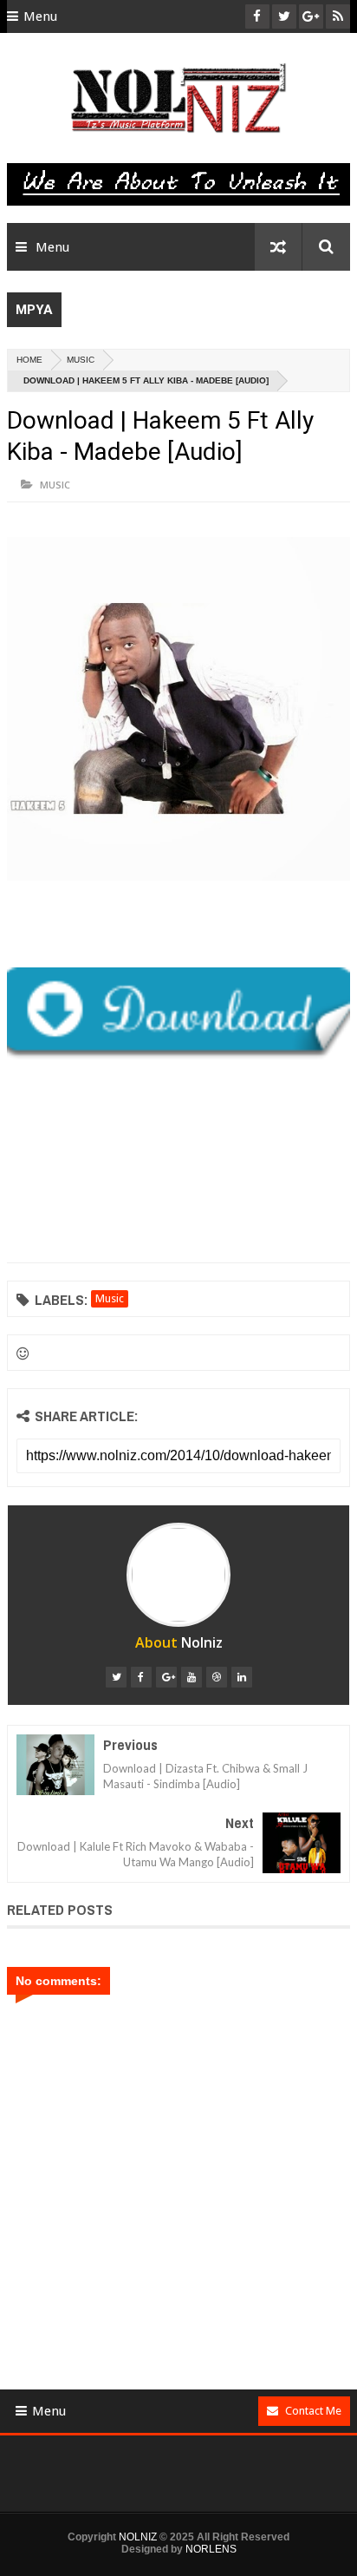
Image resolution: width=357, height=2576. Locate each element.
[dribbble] (217, 1677)
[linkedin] (242, 1677)
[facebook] (141, 1677)
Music (81, 360)
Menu (40, 16)
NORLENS (211, 2549)
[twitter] (116, 1677)
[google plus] (166, 1677)
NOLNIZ (138, 2537)
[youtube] (191, 1677)
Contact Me (313, 2411)
